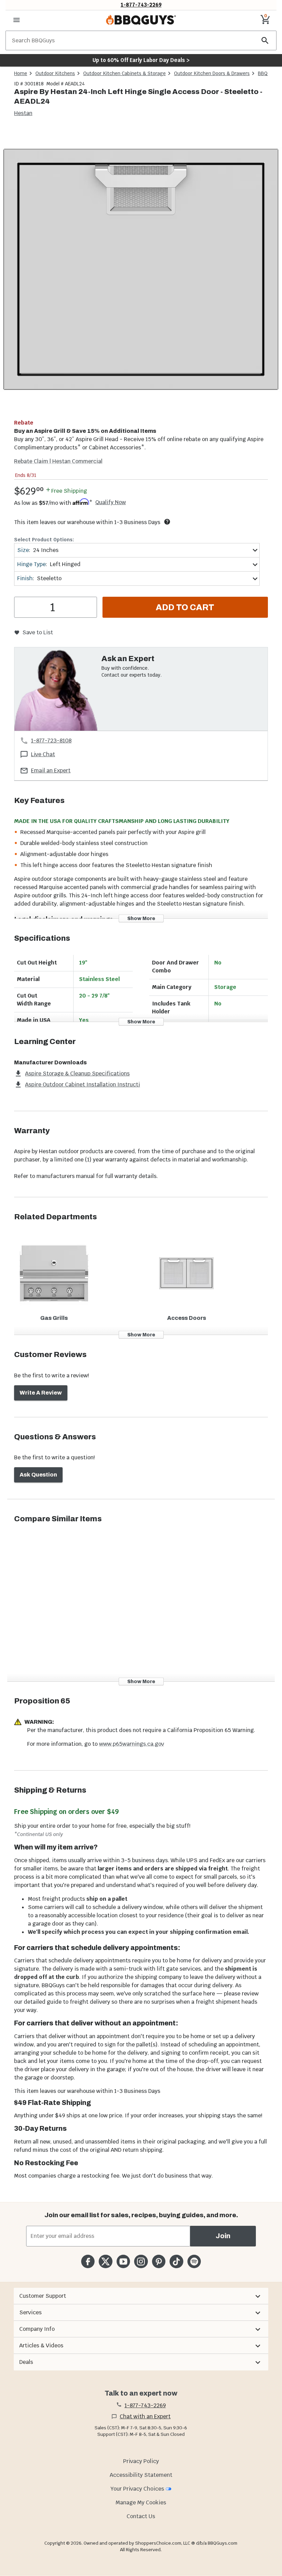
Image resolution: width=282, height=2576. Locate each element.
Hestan (23, 113)
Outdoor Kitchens (55, 73)
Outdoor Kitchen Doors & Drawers (212, 73)
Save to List (38, 632)
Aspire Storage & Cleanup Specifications (77, 1073)
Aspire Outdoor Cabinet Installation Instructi (83, 1084)
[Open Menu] (17, 20)
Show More (141, 918)
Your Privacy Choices (137, 2489)
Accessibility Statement (141, 2475)
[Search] (265, 40)
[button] (141, 2296)
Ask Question (38, 1475)
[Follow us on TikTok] (176, 2261)
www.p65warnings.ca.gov (132, 1744)
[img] (141, 270)
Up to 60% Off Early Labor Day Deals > (141, 60)
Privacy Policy (141, 2461)
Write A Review (41, 1393)
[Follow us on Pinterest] (159, 2261)
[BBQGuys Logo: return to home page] (141, 20)
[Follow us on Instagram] (141, 2261)
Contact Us (141, 2516)
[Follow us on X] (105, 2261)
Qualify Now (111, 502)
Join (223, 2236)
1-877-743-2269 (141, 5)
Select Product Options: (44, 540)
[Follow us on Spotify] (194, 2261)
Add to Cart (185, 607)
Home (21, 73)
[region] (141, 271)
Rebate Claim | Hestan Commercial (58, 461)
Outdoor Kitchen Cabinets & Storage (124, 73)
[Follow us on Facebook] (88, 2261)
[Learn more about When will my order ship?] (167, 522)
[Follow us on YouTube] (123, 2261)
